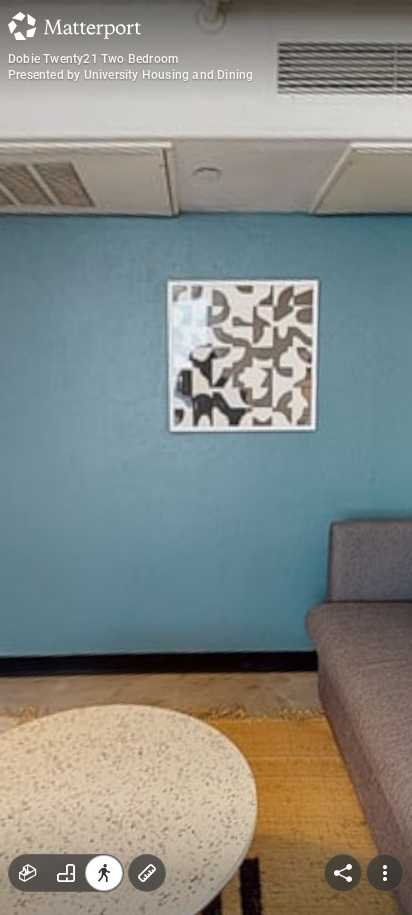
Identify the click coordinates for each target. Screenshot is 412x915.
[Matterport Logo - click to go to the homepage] (74, 26)
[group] (66, 873)
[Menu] (385, 873)
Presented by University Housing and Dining (130, 75)
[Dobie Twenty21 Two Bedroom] (206, 457)
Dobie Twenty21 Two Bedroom (93, 59)
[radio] (28, 873)
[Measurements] (147, 873)
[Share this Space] (343, 873)
